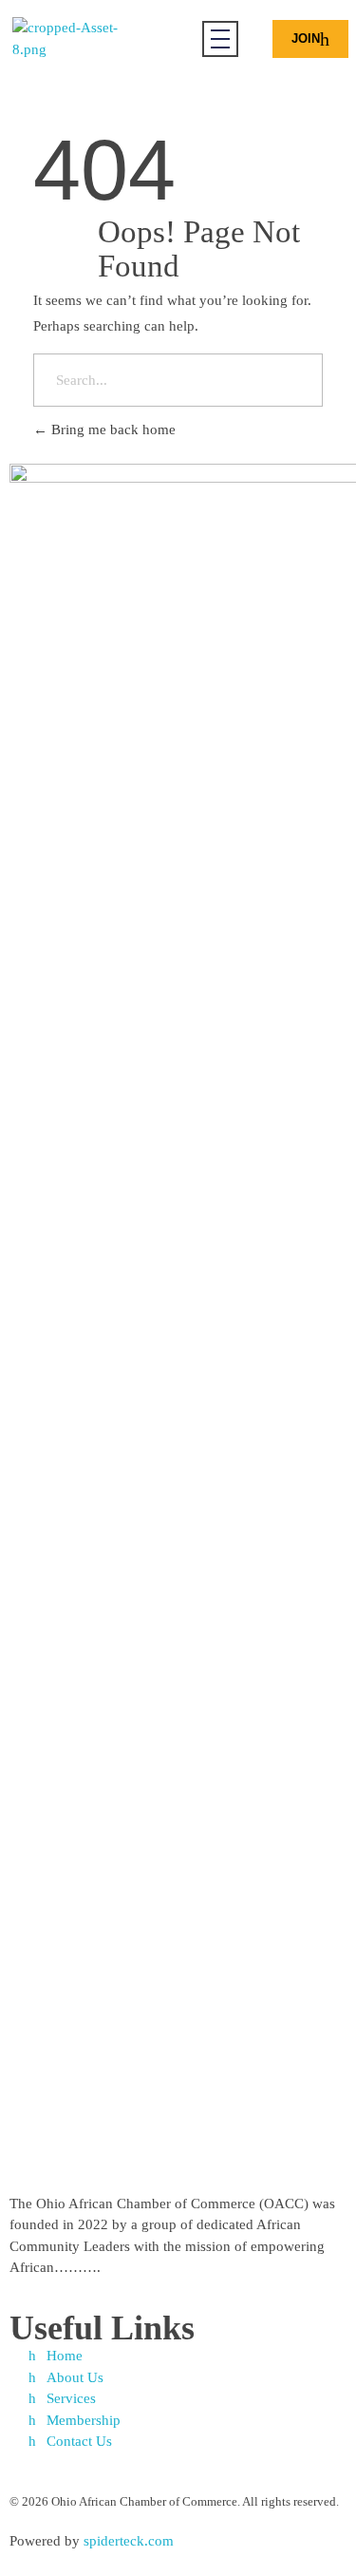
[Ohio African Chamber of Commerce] (82, 39)
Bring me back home (112, 429)
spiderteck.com (129, 2541)
